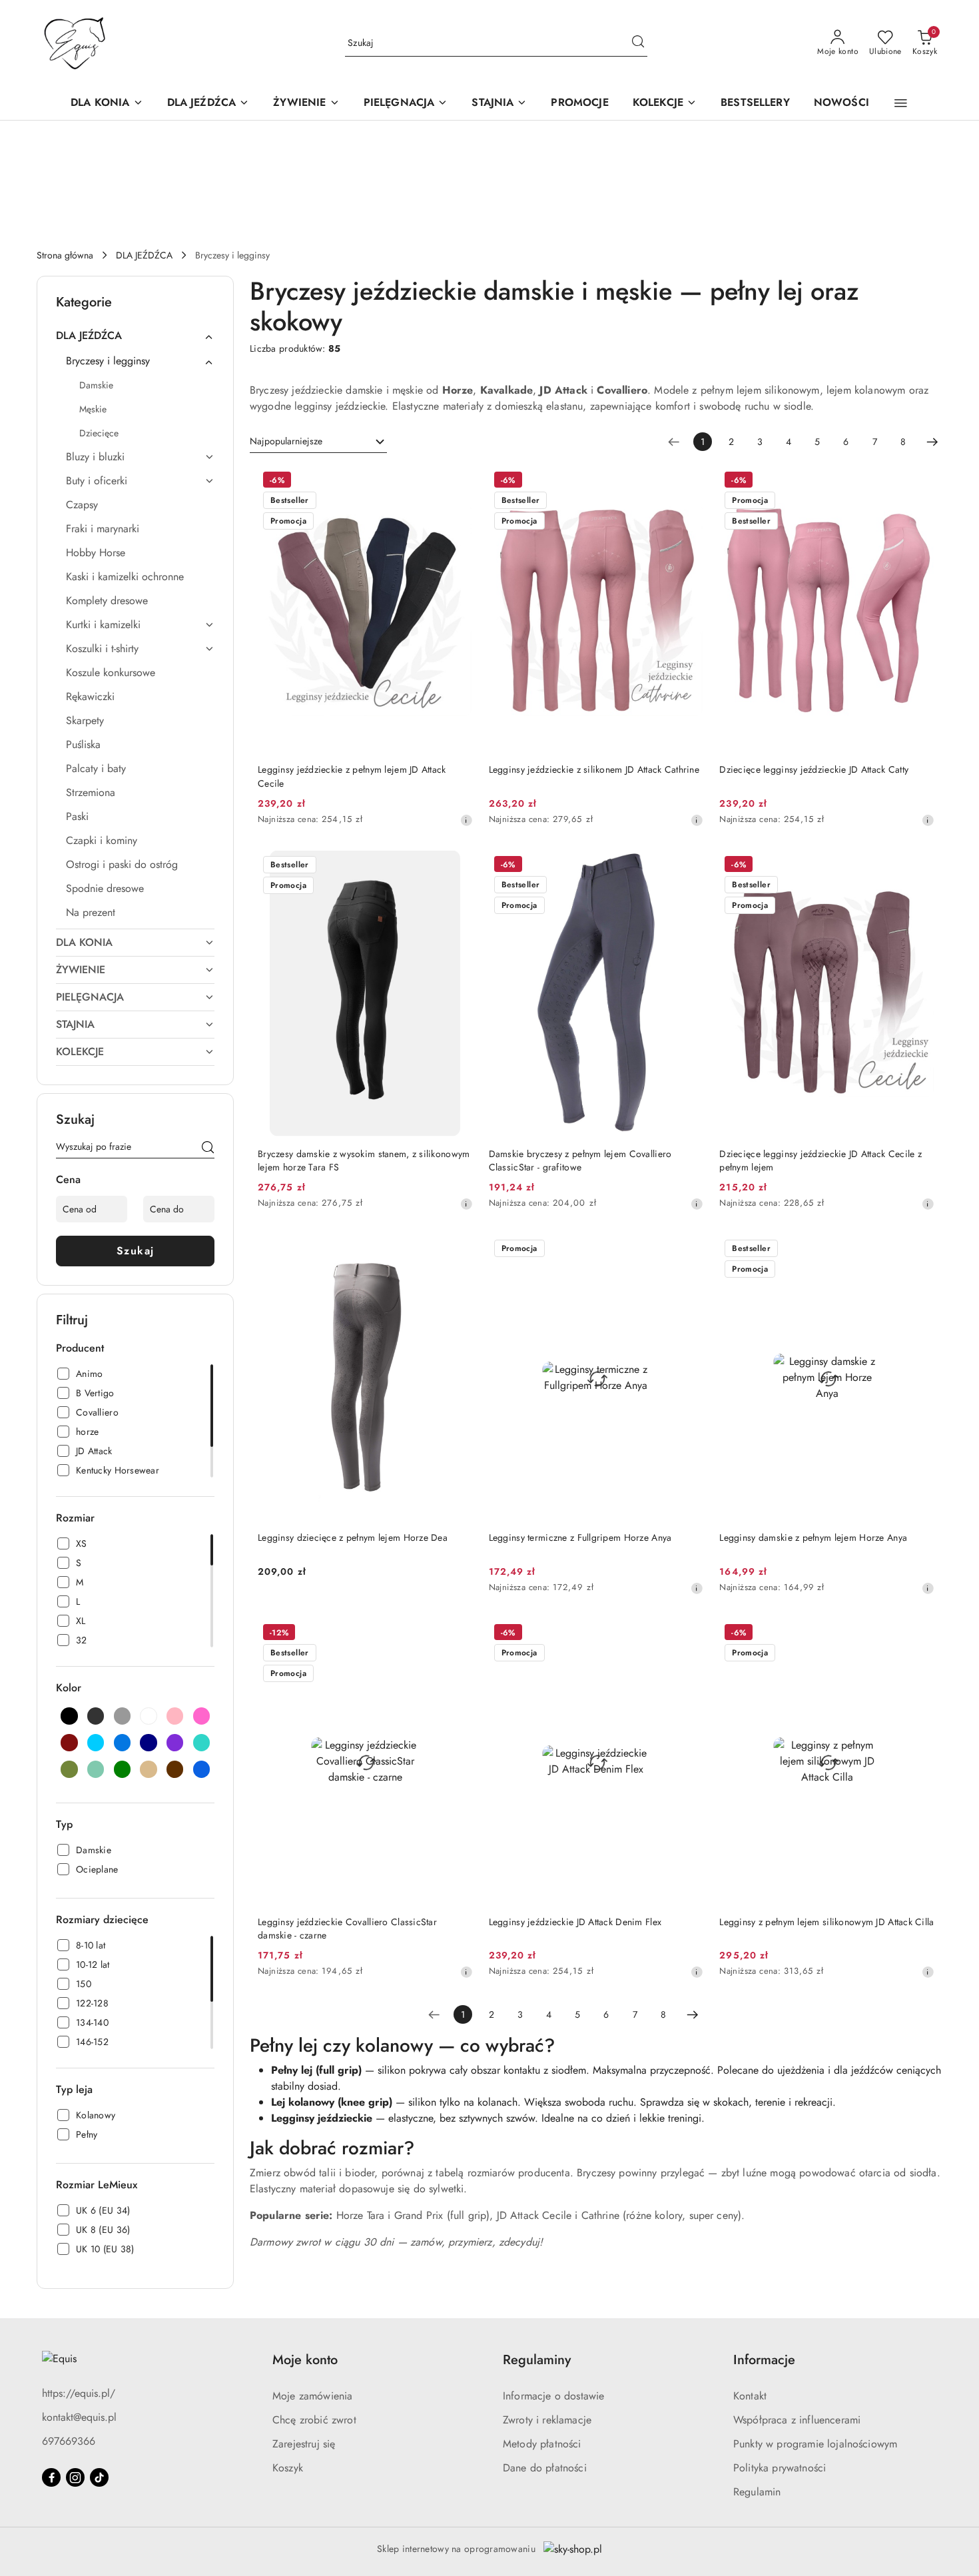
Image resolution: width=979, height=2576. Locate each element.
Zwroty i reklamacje (547, 2420)
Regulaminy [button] (537, 2360)
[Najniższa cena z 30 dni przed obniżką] (466, 820)
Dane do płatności (545, 2468)
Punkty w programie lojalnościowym (815, 2444)
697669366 (69, 2441)
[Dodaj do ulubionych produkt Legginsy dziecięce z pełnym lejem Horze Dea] (458, 1250)
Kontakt (750, 2396)
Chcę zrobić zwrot (314, 2420)
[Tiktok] (99, 2477)
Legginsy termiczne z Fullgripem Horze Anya (580, 1537)
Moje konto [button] (305, 2360)
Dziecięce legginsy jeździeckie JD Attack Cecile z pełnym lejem (820, 1160)
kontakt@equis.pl (79, 2417)
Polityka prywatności (780, 2468)
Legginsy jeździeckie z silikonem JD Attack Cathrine (594, 769)
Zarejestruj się (304, 2444)
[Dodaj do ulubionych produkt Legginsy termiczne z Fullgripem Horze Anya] (688, 1250)
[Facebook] (51, 2477)
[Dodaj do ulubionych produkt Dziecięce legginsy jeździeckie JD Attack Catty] (919, 482)
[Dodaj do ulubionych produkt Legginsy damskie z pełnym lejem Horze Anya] (919, 1250)
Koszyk (288, 2468)
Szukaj (136, 1251)
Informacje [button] (764, 2360)
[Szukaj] (208, 1149)
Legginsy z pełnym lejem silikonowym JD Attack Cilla (826, 1922)
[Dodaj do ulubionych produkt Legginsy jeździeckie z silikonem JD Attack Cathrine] (688, 482)
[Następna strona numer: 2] (932, 442)
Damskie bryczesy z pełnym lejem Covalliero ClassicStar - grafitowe (580, 1160)
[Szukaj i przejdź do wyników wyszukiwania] (638, 43)
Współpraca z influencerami (797, 2420)
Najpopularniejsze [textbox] (286, 441)
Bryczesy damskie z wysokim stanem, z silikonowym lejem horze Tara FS (364, 1160)
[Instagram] (75, 2477)
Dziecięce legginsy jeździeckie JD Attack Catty (814, 769)
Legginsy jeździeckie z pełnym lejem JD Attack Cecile (352, 776)
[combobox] (318, 442)
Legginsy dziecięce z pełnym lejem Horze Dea (353, 1537)
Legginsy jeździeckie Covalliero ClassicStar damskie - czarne (347, 1929)
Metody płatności (542, 2444)
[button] (901, 103)
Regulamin (757, 2492)
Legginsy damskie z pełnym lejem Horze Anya (813, 1537)
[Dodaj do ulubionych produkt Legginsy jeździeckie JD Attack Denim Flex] (688, 1634)
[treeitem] (135, 336)
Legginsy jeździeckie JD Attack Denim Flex (575, 1922)
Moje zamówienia (312, 2396)
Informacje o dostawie (553, 2396)
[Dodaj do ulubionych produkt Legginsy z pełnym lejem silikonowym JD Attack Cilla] (919, 1634)
